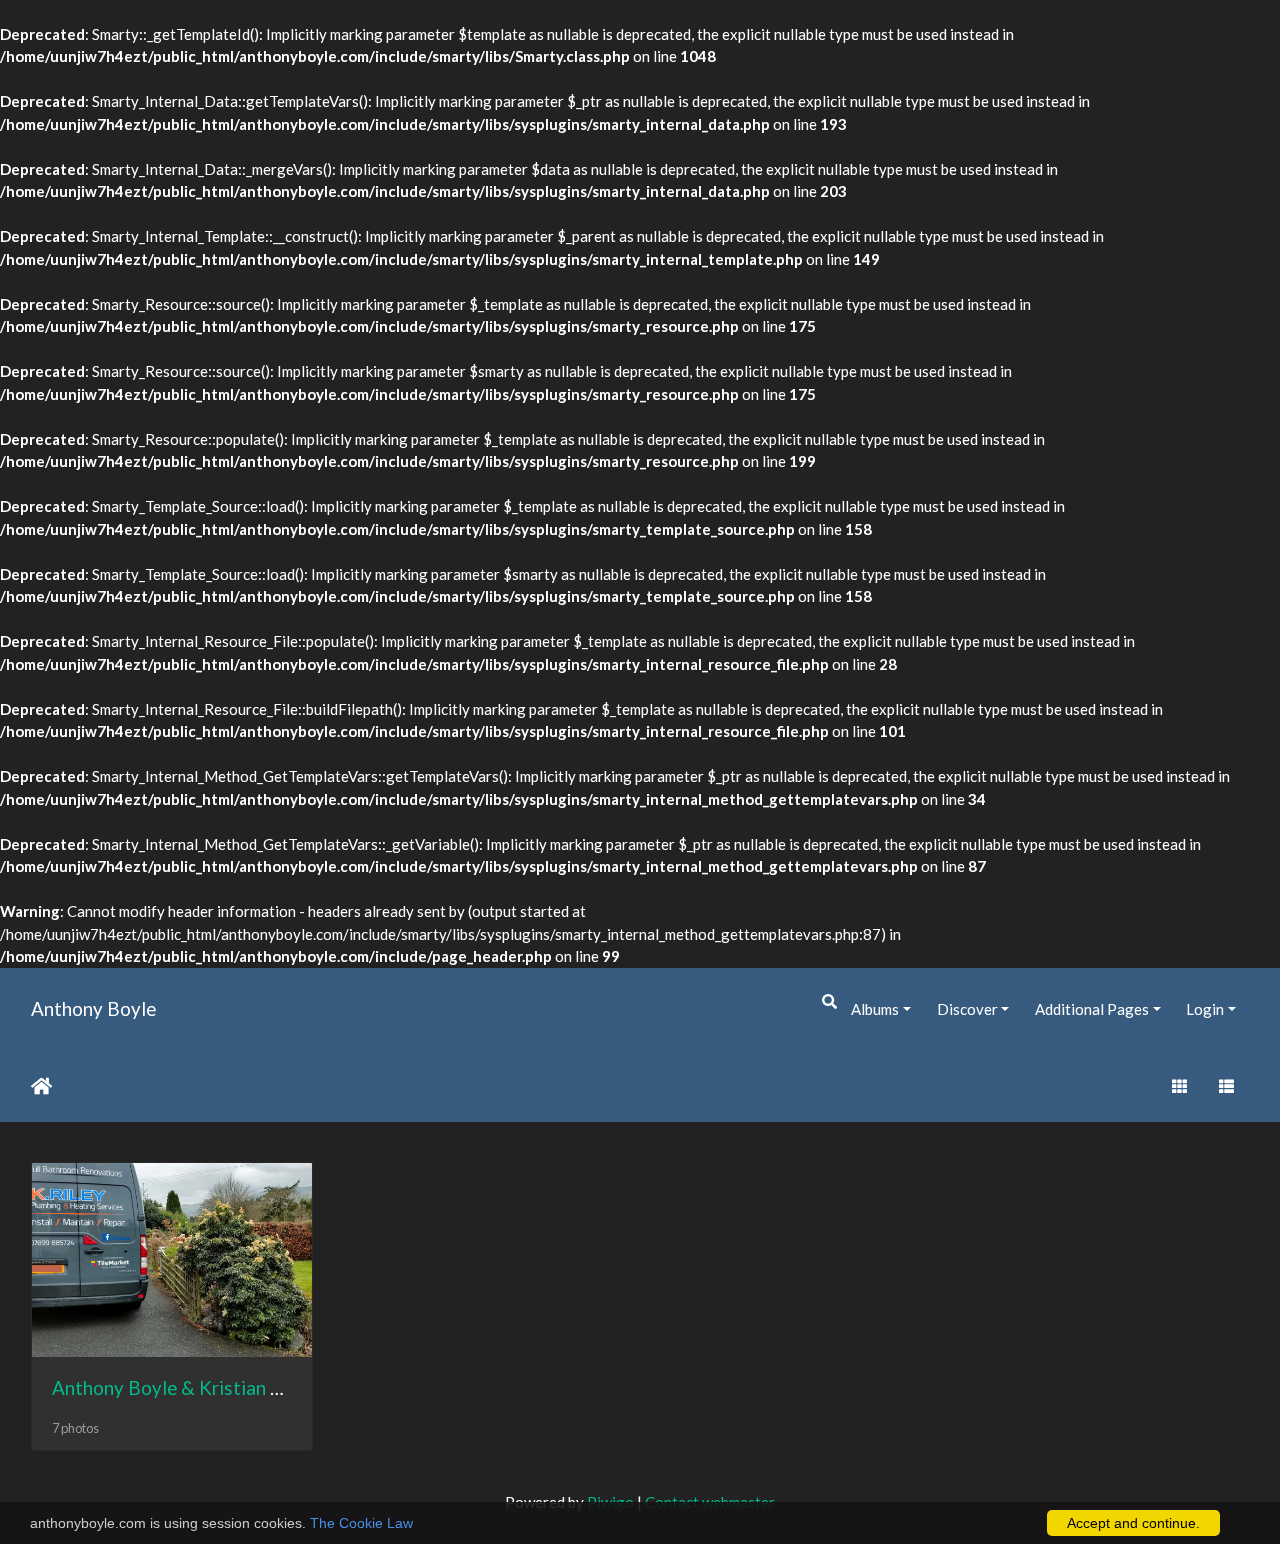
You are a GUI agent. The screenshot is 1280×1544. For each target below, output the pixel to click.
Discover (967, 1009)
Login (1205, 1009)
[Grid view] (1179, 1086)
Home (41, 1086)
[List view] (1227, 1086)
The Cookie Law (361, 1523)
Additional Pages (1092, 1009)
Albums (875, 1009)
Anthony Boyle (93, 1008)
